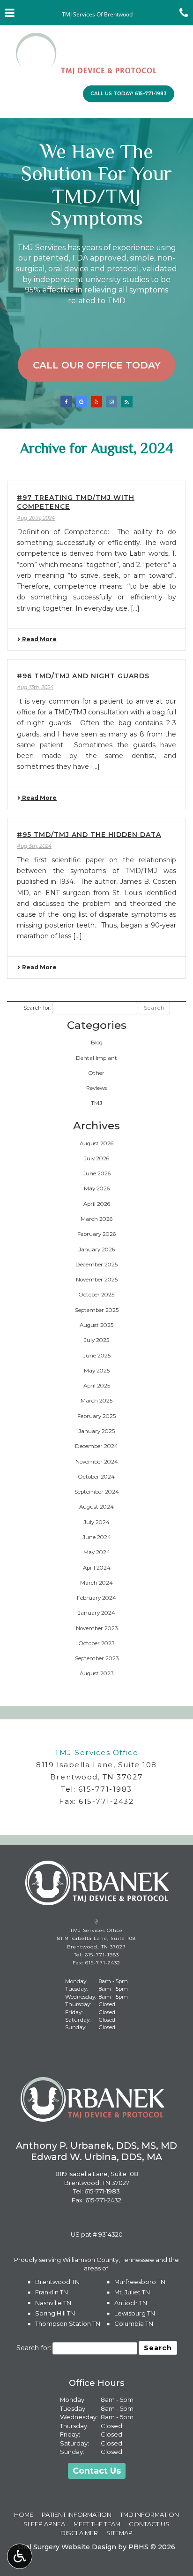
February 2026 (96, 1234)
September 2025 (97, 1310)
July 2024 (96, 1522)
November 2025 (97, 1280)
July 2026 (96, 1158)
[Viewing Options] (20, 2556)
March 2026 (96, 1219)
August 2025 (96, 1325)
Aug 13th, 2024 (35, 687)
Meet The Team (97, 2524)
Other (96, 1073)
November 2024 (97, 1462)
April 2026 (97, 1204)
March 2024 (96, 1583)
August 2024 (96, 1507)
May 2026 (97, 1188)
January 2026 (96, 1250)
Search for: (37, 1008)
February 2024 (96, 1598)
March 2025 (96, 1401)
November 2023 (97, 1628)
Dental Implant (96, 1058)
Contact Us (97, 2471)
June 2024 (97, 1537)
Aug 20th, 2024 (36, 518)
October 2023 (96, 1643)
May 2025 (97, 1371)
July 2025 (96, 1340)
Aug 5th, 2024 (34, 846)
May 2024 (97, 1552)
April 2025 (97, 1386)
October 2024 (96, 1477)
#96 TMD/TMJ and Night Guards (83, 676)
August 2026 (96, 1143)
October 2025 (96, 1295)
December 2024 (96, 1446)
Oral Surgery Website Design (67, 2547)
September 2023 (97, 1658)
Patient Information (77, 2515)
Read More (39, 639)
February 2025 (96, 1416)
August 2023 (96, 1673)
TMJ (96, 1103)
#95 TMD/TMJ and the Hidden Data (89, 835)
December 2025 (96, 1265)
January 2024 (96, 1613)
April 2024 (97, 1568)
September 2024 (97, 1492)
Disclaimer (79, 2533)
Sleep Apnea (44, 2524)
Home (24, 2515)
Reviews (96, 1088)
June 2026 (97, 1173)
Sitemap (119, 2533)
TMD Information (149, 2515)
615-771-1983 (105, 1789)
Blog (97, 1043)
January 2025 (96, 1431)
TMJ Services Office (96, 1752)
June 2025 (97, 1356)
